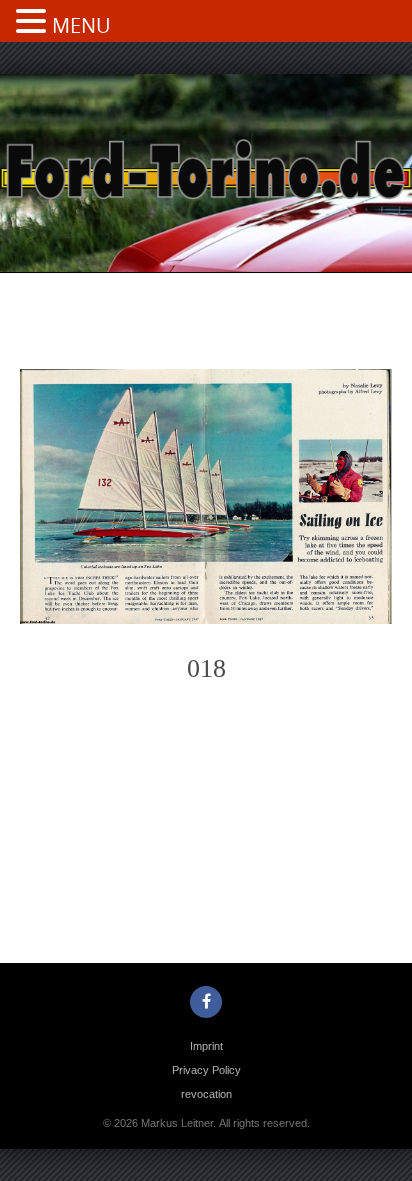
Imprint (206, 1046)
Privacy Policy (206, 1070)
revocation (206, 1094)
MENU (81, 25)
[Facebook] (206, 1002)
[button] (34, 23)
